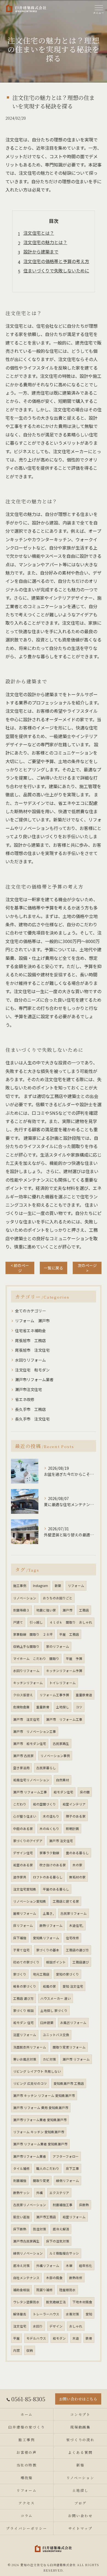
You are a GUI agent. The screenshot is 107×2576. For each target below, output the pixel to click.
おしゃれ (76, 2326)
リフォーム (76, 1586)
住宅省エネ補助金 (30, 1331)
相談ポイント (56, 1962)
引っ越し (36, 1622)
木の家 (77, 1865)
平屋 (16, 2338)
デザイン (56, 2326)
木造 (76, 2338)
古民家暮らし (46, 1768)
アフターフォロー (66, 2156)
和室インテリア (74, 1804)
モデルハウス (36, 2338)
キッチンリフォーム (28, 1683)
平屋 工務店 (69, 1634)
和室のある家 (23, 1865)
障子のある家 (76, 1816)
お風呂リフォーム (73, 2023)
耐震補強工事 (63, 2205)
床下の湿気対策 (58, 2241)
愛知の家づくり (67, 1974)
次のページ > (87, 1268)
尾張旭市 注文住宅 (32, 1350)
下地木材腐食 (82, 2302)
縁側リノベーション (28, 2253)
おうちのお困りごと (58, 1598)
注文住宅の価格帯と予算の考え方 (56, 261)
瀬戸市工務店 (46, 2217)
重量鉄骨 (43, 1707)
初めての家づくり (26, 1962)
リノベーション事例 (55, 1756)
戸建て (18, 1622)
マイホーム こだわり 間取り (36, 1659)
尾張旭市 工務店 (30, 1340)
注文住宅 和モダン (32, 1370)
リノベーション (25, 1598)
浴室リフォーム (25, 2035)
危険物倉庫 (21, 1707)
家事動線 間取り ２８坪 (33, 1634)
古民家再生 (61, 1744)
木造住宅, (76, 1925)
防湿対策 (40, 2229)
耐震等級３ (21, 1610)
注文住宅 (20, 2326)
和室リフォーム (74, 2217)
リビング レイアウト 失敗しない (37, 2071)
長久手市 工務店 (30, 1409)
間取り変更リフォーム (69, 2047)
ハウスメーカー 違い (56, 1998)
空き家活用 (21, 1768)
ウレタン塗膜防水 (26, 2302)
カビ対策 (49, 2059)
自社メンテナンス (26, 2278)
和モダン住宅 (63, 1792)
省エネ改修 (25, 1399)
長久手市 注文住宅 (32, 1419)
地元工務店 (41, 1974)
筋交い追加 (21, 2217)
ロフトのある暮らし (48, 1877)
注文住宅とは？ (39, 233)
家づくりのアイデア (28, 1841)
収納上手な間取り (26, 1646)
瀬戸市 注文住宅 (26, 1719)
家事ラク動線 (49, 1853)
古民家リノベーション (30, 2205)
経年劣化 (86, 2266)
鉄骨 (89, 2338)
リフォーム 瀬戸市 (32, 1321)
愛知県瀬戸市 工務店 (69, 2083)
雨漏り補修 (44, 2290)
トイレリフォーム (63, 1683)
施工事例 (20, 1586)
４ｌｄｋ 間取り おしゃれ (71, 1622)
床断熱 (84, 2205)
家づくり (20, 1974)
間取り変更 (41, 2181)
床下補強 (20, 1938)
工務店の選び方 (77, 1950)
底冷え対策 (21, 2266)
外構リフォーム (48, 2266)
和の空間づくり (44, 1804)
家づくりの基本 (48, 1950)
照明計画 (72, 1829)
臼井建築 (47, 2023)
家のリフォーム (58, 1646)
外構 (40, 2193)
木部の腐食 (54, 2278)
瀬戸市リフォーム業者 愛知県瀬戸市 (40, 2120)
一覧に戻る (54, 1268)
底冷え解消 (61, 2229)
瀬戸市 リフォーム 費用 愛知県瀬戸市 (41, 2108)
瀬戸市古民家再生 (26, 2241)
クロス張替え (23, 1695)
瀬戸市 (67, 1610)
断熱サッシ (21, 2193)
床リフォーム (23, 1925)
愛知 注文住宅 (73, 1986)
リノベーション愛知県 (30, 1901)
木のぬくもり (49, 1829)
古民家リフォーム (74, 1913)
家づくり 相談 (23, 2010)
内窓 (16, 2350)
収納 (30, 2350)
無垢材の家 (77, 1877)
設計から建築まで (41, 252)
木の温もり (51, 1816)
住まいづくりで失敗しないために (56, 271)
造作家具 (20, 1877)
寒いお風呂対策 (25, 2059)
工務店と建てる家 (66, 1901)
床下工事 (72, 2168)
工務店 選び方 (23, 1998)
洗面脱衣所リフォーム (30, 2047)
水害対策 (72, 2314)
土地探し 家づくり (54, 2010)
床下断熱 (20, 2229)
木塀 (69, 2266)
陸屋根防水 (67, 2290)
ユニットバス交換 (56, 2035)
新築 (58, 1586)
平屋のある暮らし (56, 1889)
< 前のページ (20, 1268)
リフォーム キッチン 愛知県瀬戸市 (39, 2132)
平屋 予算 (74, 1659)
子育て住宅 (21, 1950)
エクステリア (59, 2193)
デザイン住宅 (23, 1853)
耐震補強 (20, 2181)
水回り (38, 2326)
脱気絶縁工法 (56, 2302)
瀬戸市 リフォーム (76, 2059)
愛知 (89, 2314)
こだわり (20, 1804)
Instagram (40, 1586)
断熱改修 (76, 2278)
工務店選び (81, 1962)
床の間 (85, 1792)
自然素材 (63, 1780)
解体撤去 (20, 2314)
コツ (79, 1707)
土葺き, (48, 1913)
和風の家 (49, 1986)
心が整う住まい (25, 1816)
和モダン (59, 2338)
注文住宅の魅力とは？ (45, 242)
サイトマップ (80, 2528)
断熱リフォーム (51, 1925)
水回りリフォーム (30, 1360)
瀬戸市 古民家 (23, 1756)
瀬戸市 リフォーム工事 (64, 1719)
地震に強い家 (46, 1610)
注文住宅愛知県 (25, 1889)
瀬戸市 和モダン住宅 (30, 1744)
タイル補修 (21, 2168)
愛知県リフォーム (46, 1938)
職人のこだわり (48, 2168)
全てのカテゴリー (30, 1311)
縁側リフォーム (67, 2181)
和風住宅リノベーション (31, 1780)
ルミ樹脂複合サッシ (64, 2253)
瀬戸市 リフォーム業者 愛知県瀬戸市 (40, 2144)
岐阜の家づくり (25, 1986)
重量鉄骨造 (84, 1695)
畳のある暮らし (77, 1853)
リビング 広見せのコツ (30, 2083)
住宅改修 (72, 1938)
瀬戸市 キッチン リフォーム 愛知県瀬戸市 (44, 2096)
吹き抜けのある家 (53, 1865)
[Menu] (98, 9)
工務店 (84, 1610)
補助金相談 (21, 2290)
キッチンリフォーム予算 (64, 1671)
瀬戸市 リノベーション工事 (35, 1731)
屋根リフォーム (25, 1913)
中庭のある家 (23, 1829)
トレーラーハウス (46, 2314)
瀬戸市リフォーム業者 (34, 1379)
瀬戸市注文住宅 (29, 1389)
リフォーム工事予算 (54, 1695)
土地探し (63, 1707)
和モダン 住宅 (23, 2023)
